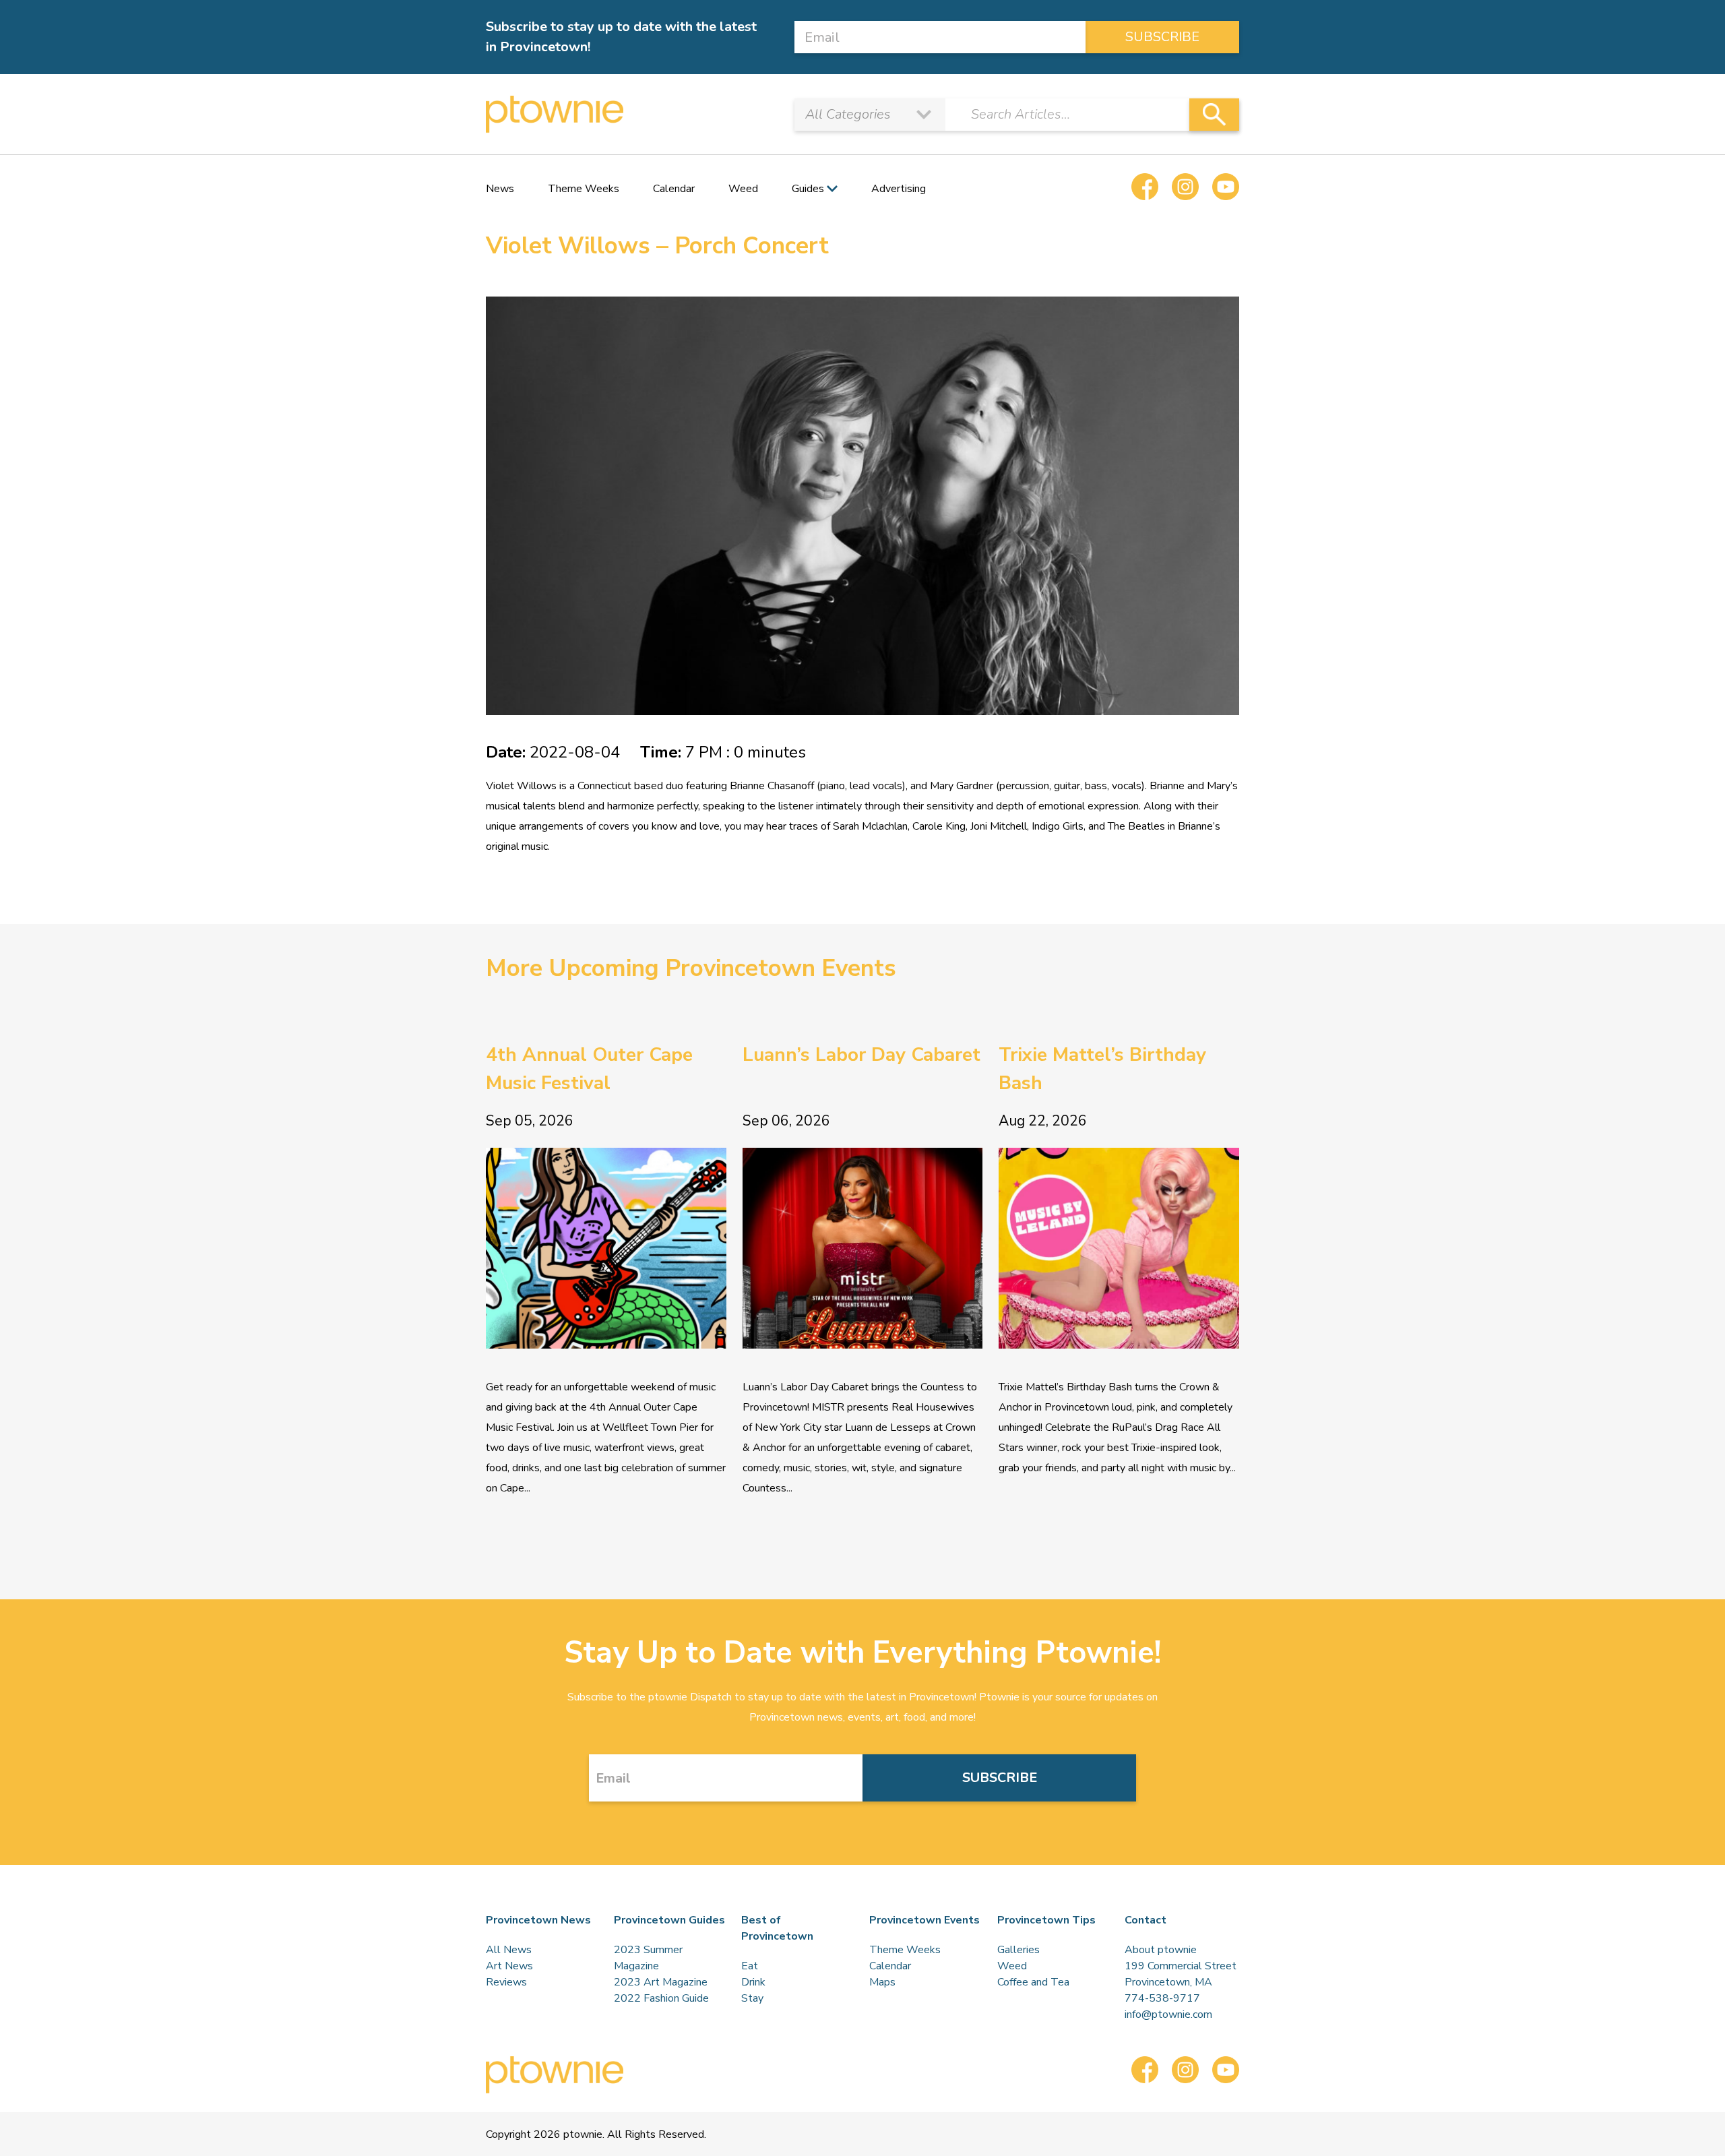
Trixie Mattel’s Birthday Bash (1102, 1069)
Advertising (899, 189)
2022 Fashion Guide (661, 1998)
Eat (750, 1966)
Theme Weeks (584, 189)
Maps (882, 1982)
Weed (743, 189)
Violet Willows (521, 786)
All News (509, 1950)
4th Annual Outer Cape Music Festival (589, 1069)
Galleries (1018, 1950)
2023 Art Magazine (661, 1982)
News (500, 189)
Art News (509, 1966)
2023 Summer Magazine (648, 1958)
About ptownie (1161, 1950)
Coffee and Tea (1033, 1982)
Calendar (674, 189)
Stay (752, 1998)
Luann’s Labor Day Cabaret (861, 1055)
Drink (753, 1982)
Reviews (506, 1982)
